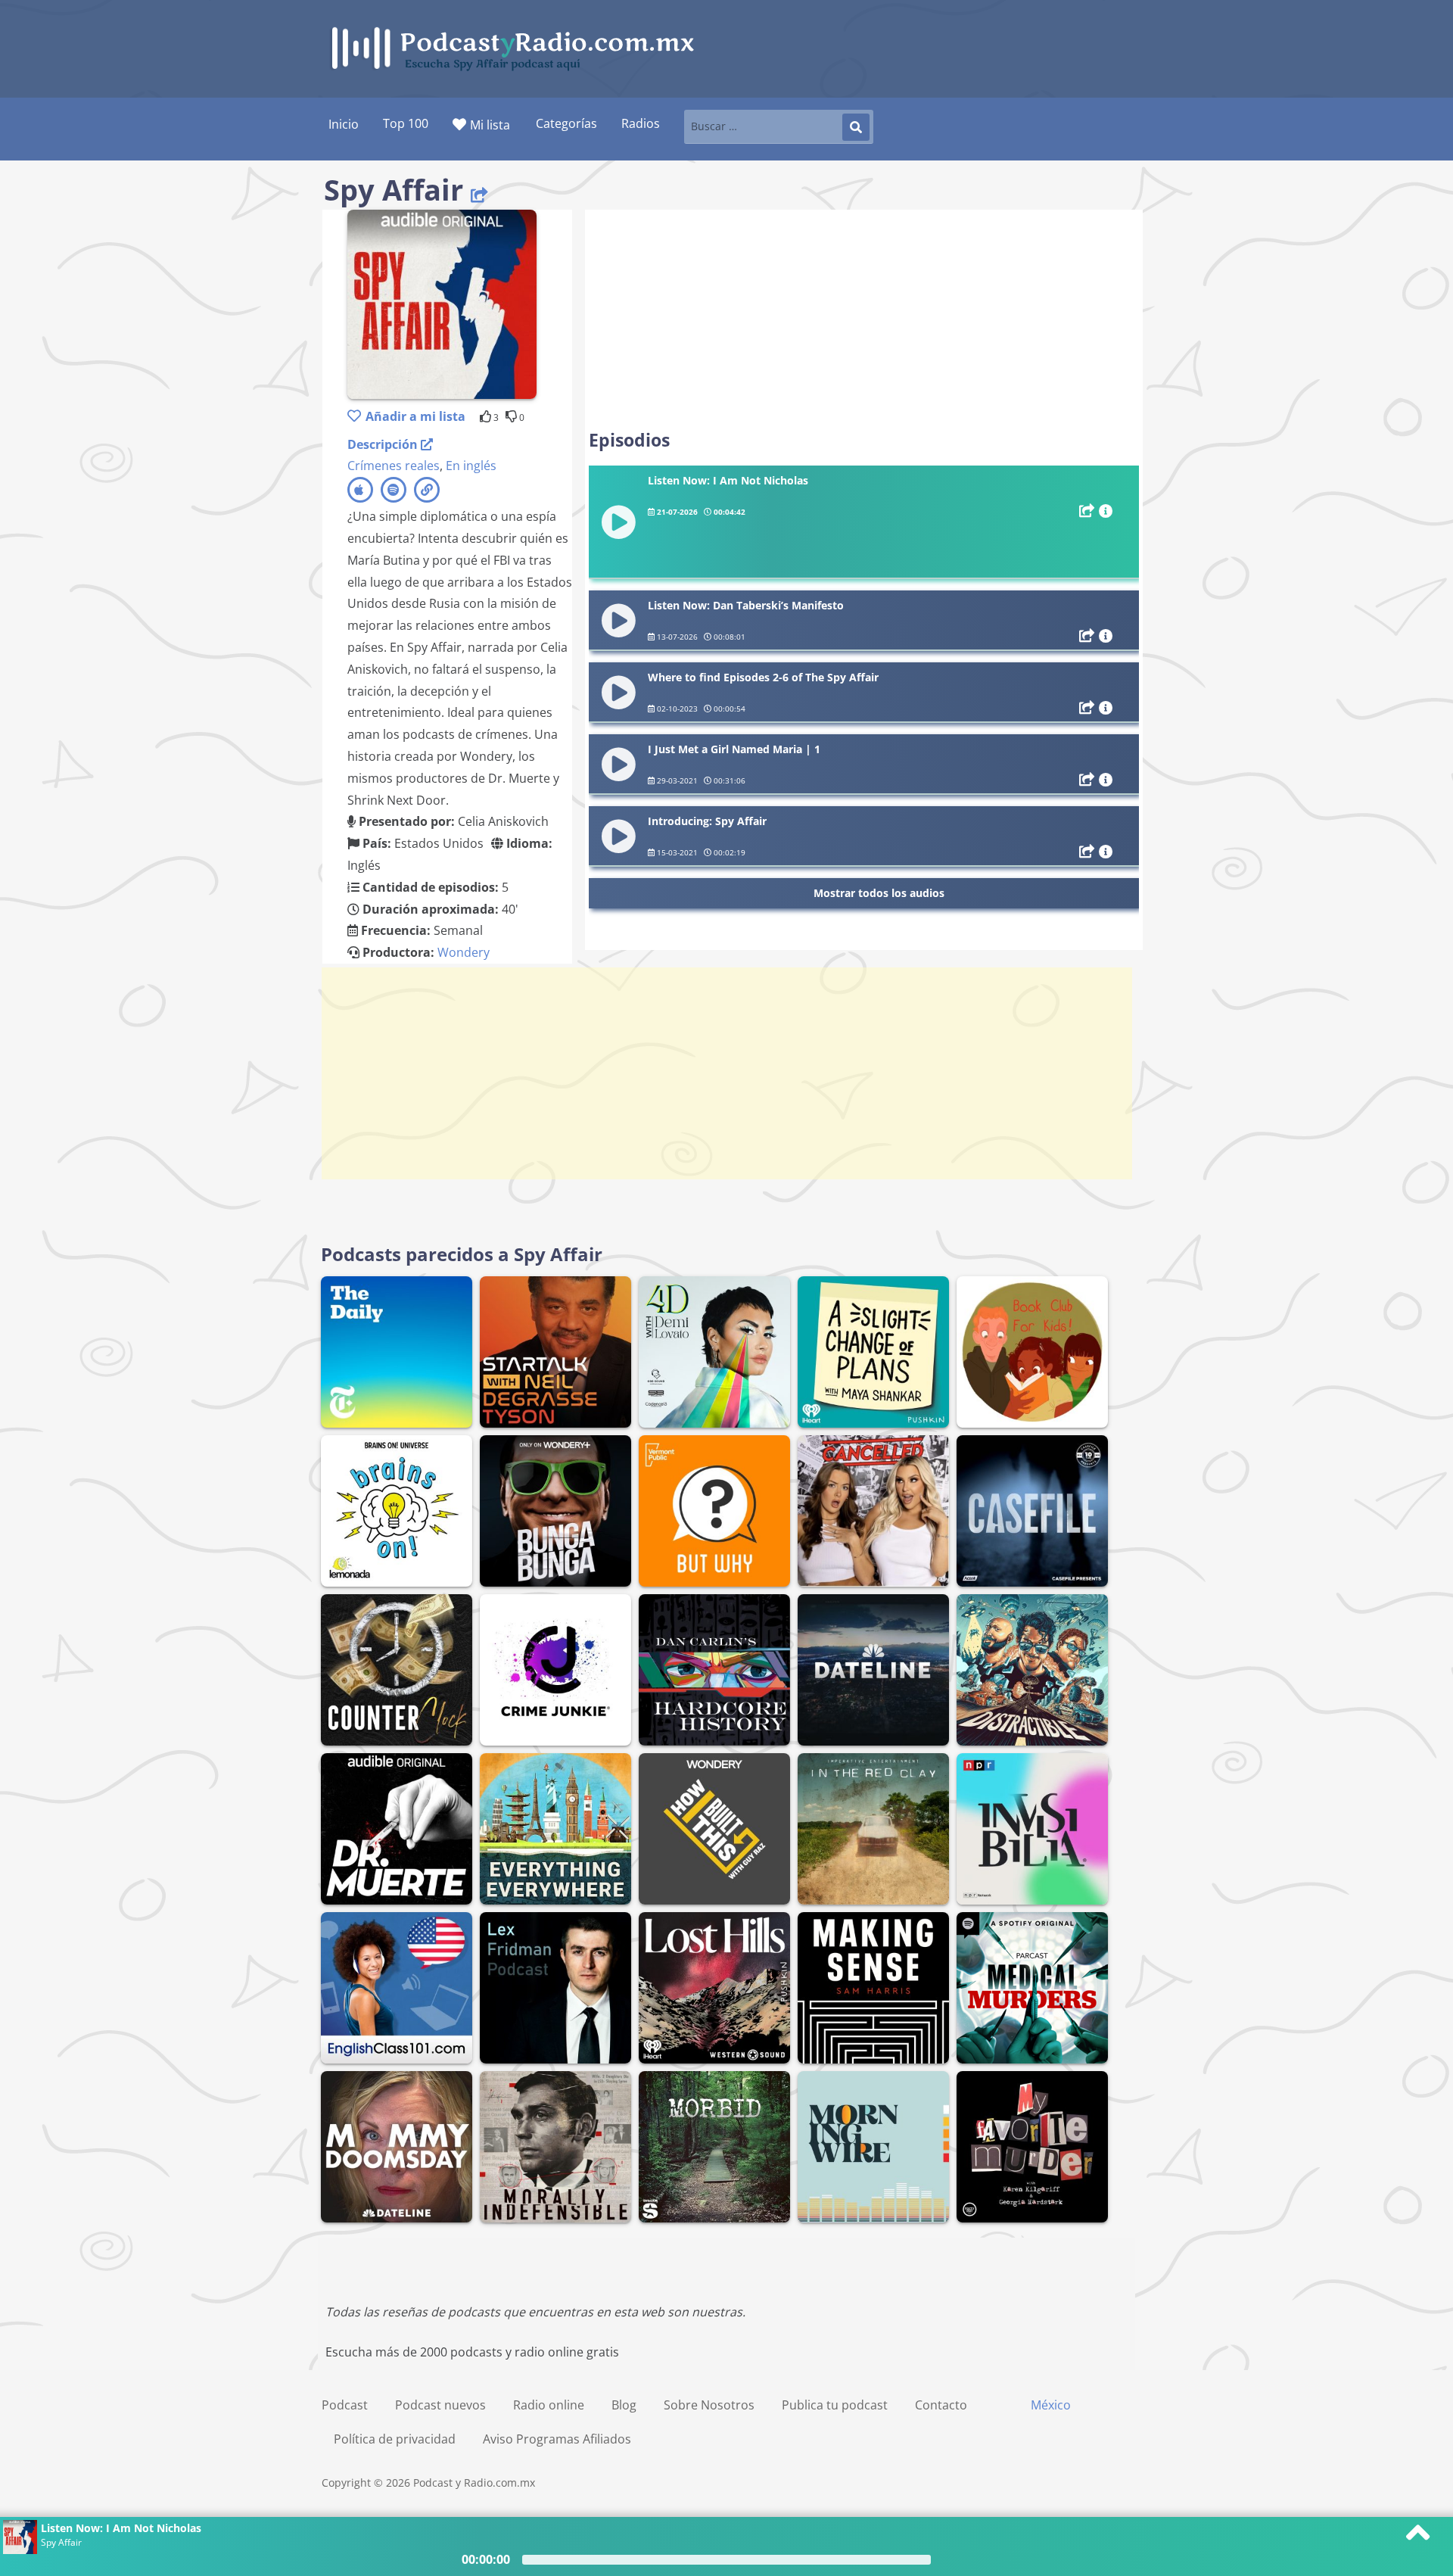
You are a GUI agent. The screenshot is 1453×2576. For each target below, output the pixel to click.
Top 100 (406, 123)
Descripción (384, 444)
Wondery (464, 952)
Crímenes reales (394, 466)
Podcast (345, 2405)
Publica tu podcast (835, 2405)
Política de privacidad (395, 2439)
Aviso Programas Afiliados (557, 2439)
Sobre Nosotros (709, 2405)
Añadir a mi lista (415, 416)
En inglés (471, 466)
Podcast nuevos (440, 2405)
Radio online (549, 2405)
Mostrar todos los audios (879, 893)
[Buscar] (856, 127)
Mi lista (490, 125)
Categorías (566, 123)
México (1051, 2405)
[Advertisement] (864, 319)
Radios (641, 123)
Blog (624, 2405)
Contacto (941, 2405)
